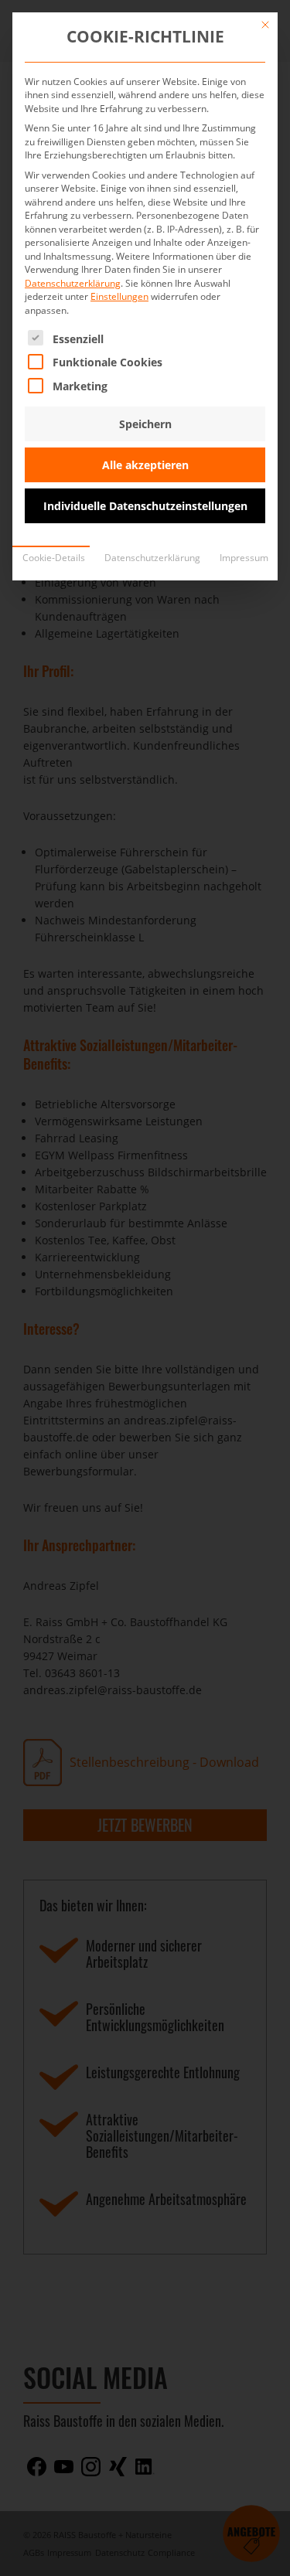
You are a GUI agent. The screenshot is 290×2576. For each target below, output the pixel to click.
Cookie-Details (54, 558)
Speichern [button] (145, 424)
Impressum (244, 558)
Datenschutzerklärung (73, 283)
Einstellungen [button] (119, 296)
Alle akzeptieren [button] (145, 465)
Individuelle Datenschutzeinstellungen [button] (145, 506)
